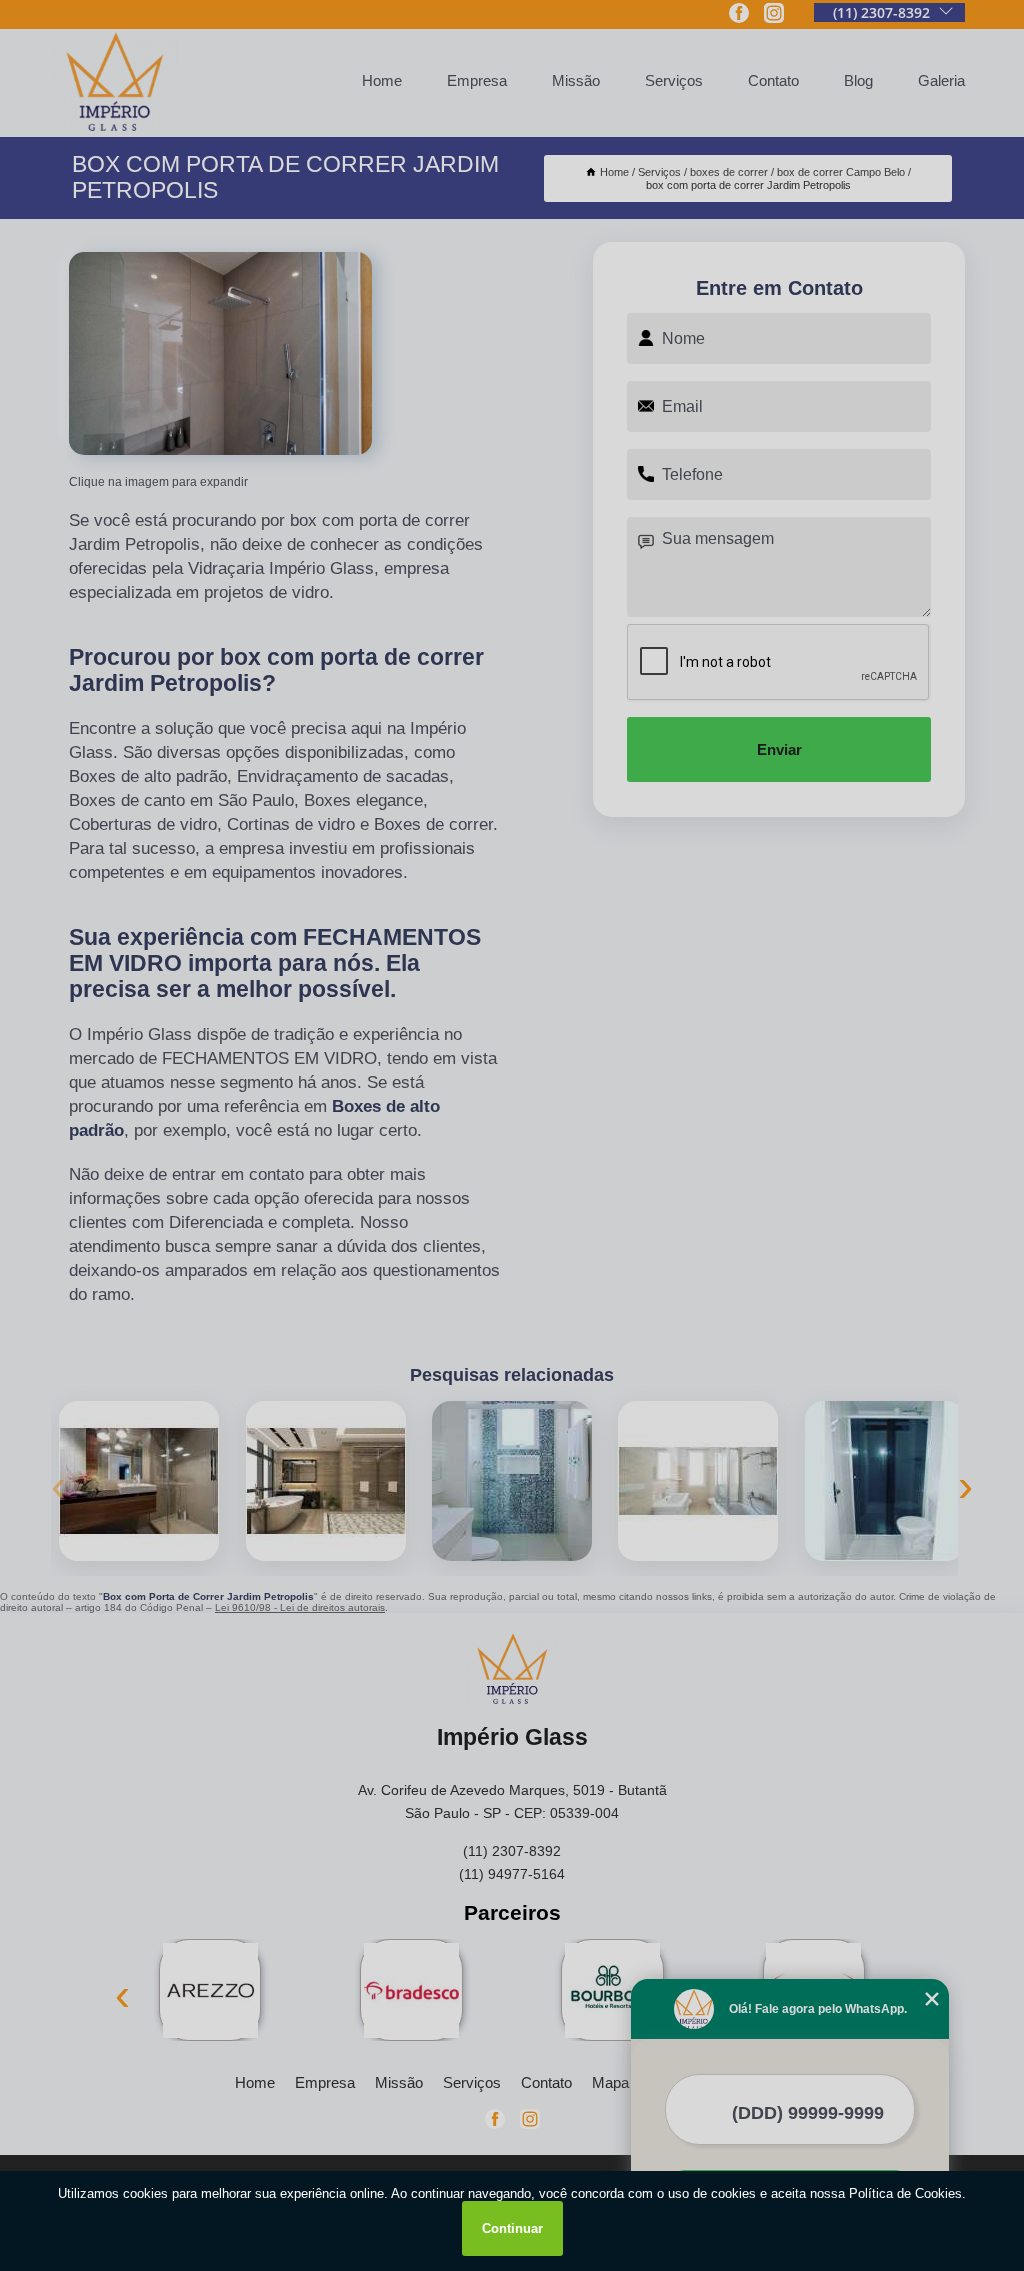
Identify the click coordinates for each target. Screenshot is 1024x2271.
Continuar (512, 2228)
